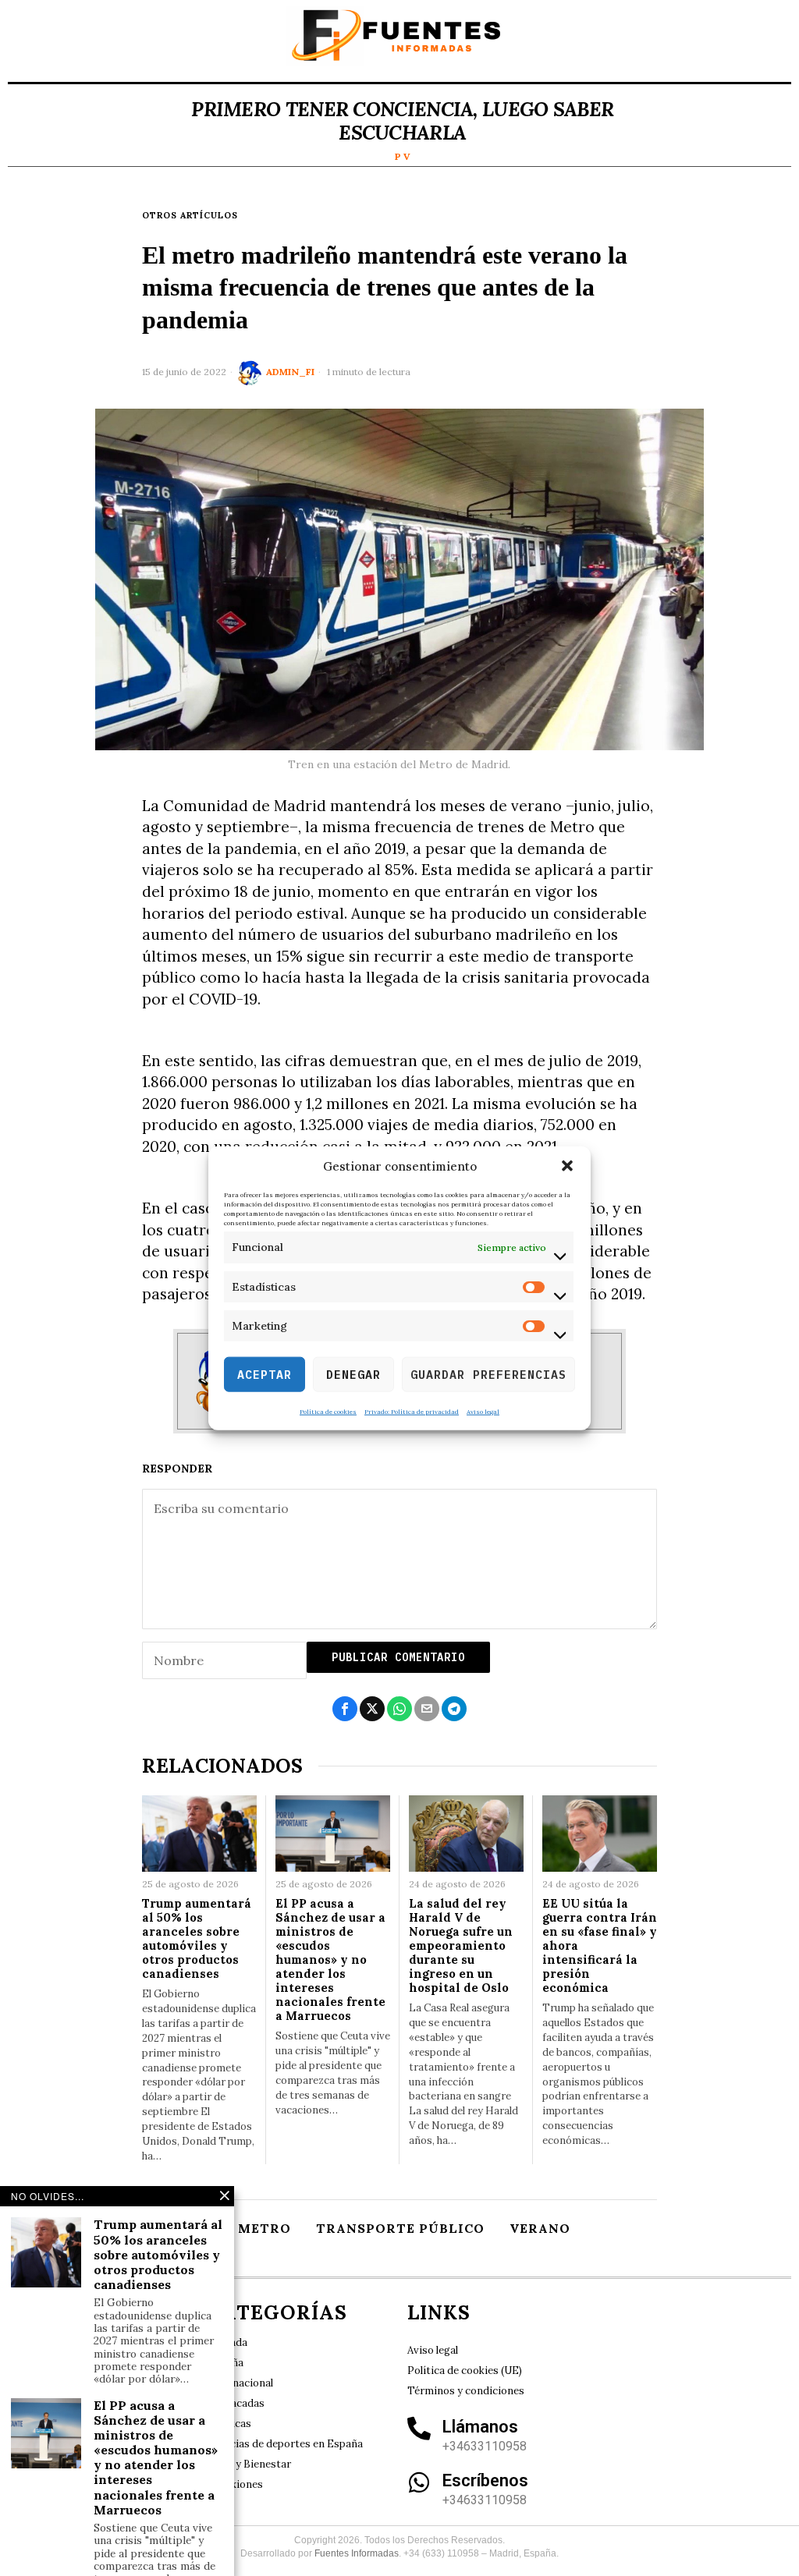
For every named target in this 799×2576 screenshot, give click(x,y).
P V (403, 156)
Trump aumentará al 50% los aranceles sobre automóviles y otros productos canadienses (197, 1939)
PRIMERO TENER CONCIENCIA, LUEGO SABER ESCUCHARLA (402, 121)
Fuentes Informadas (357, 2553)
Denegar (353, 1374)
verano (540, 2228)
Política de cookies (328, 1412)
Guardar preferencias (488, 1374)
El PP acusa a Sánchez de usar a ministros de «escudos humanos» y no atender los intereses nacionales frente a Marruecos (330, 1960)
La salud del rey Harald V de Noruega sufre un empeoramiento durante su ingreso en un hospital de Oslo (461, 1946)
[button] (567, 1166)
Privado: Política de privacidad (412, 1412)
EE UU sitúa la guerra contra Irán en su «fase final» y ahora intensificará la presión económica (600, 1946)
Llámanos (480, 2427)
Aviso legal (483, 1412)
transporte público (400, 2228)
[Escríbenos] (419, 2482)
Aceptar (265, 1374)
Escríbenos (485, 2480)
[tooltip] (345, 1709)
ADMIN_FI (290, 372)
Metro (265, 2228)
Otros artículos (190, 215)
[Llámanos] (419, 2429)
